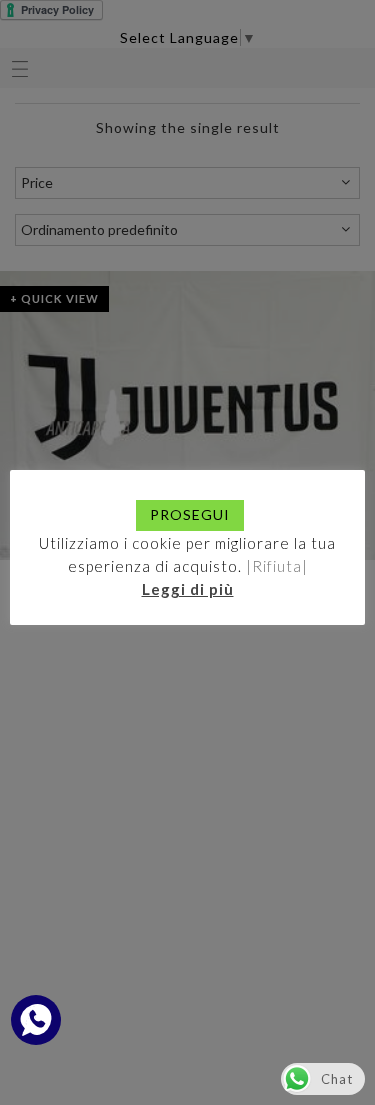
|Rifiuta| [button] (277, 566)
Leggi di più (188, 589)
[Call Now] (36, 1020)
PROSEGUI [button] (190, 514)
